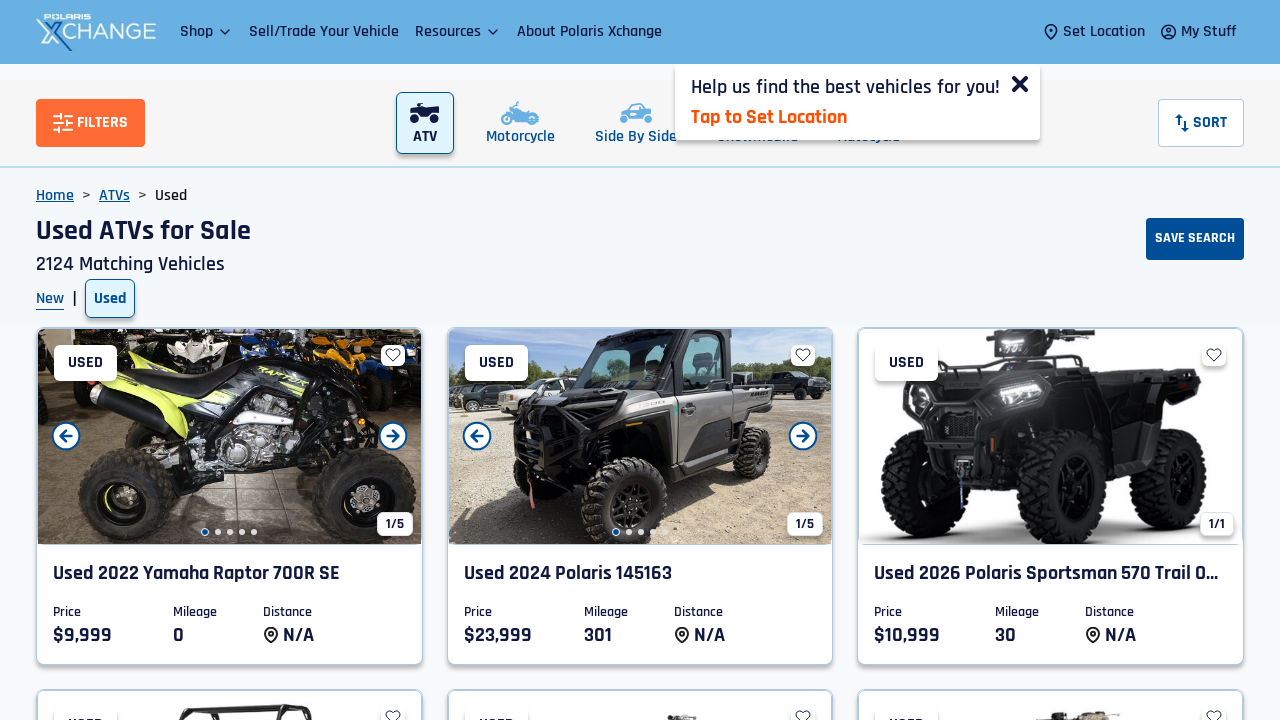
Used (110, 298)
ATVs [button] (114, 195)
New (50, 298)
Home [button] (55, 195)
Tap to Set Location (769, 117)
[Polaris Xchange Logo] (96, 32)
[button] (206, 31)
